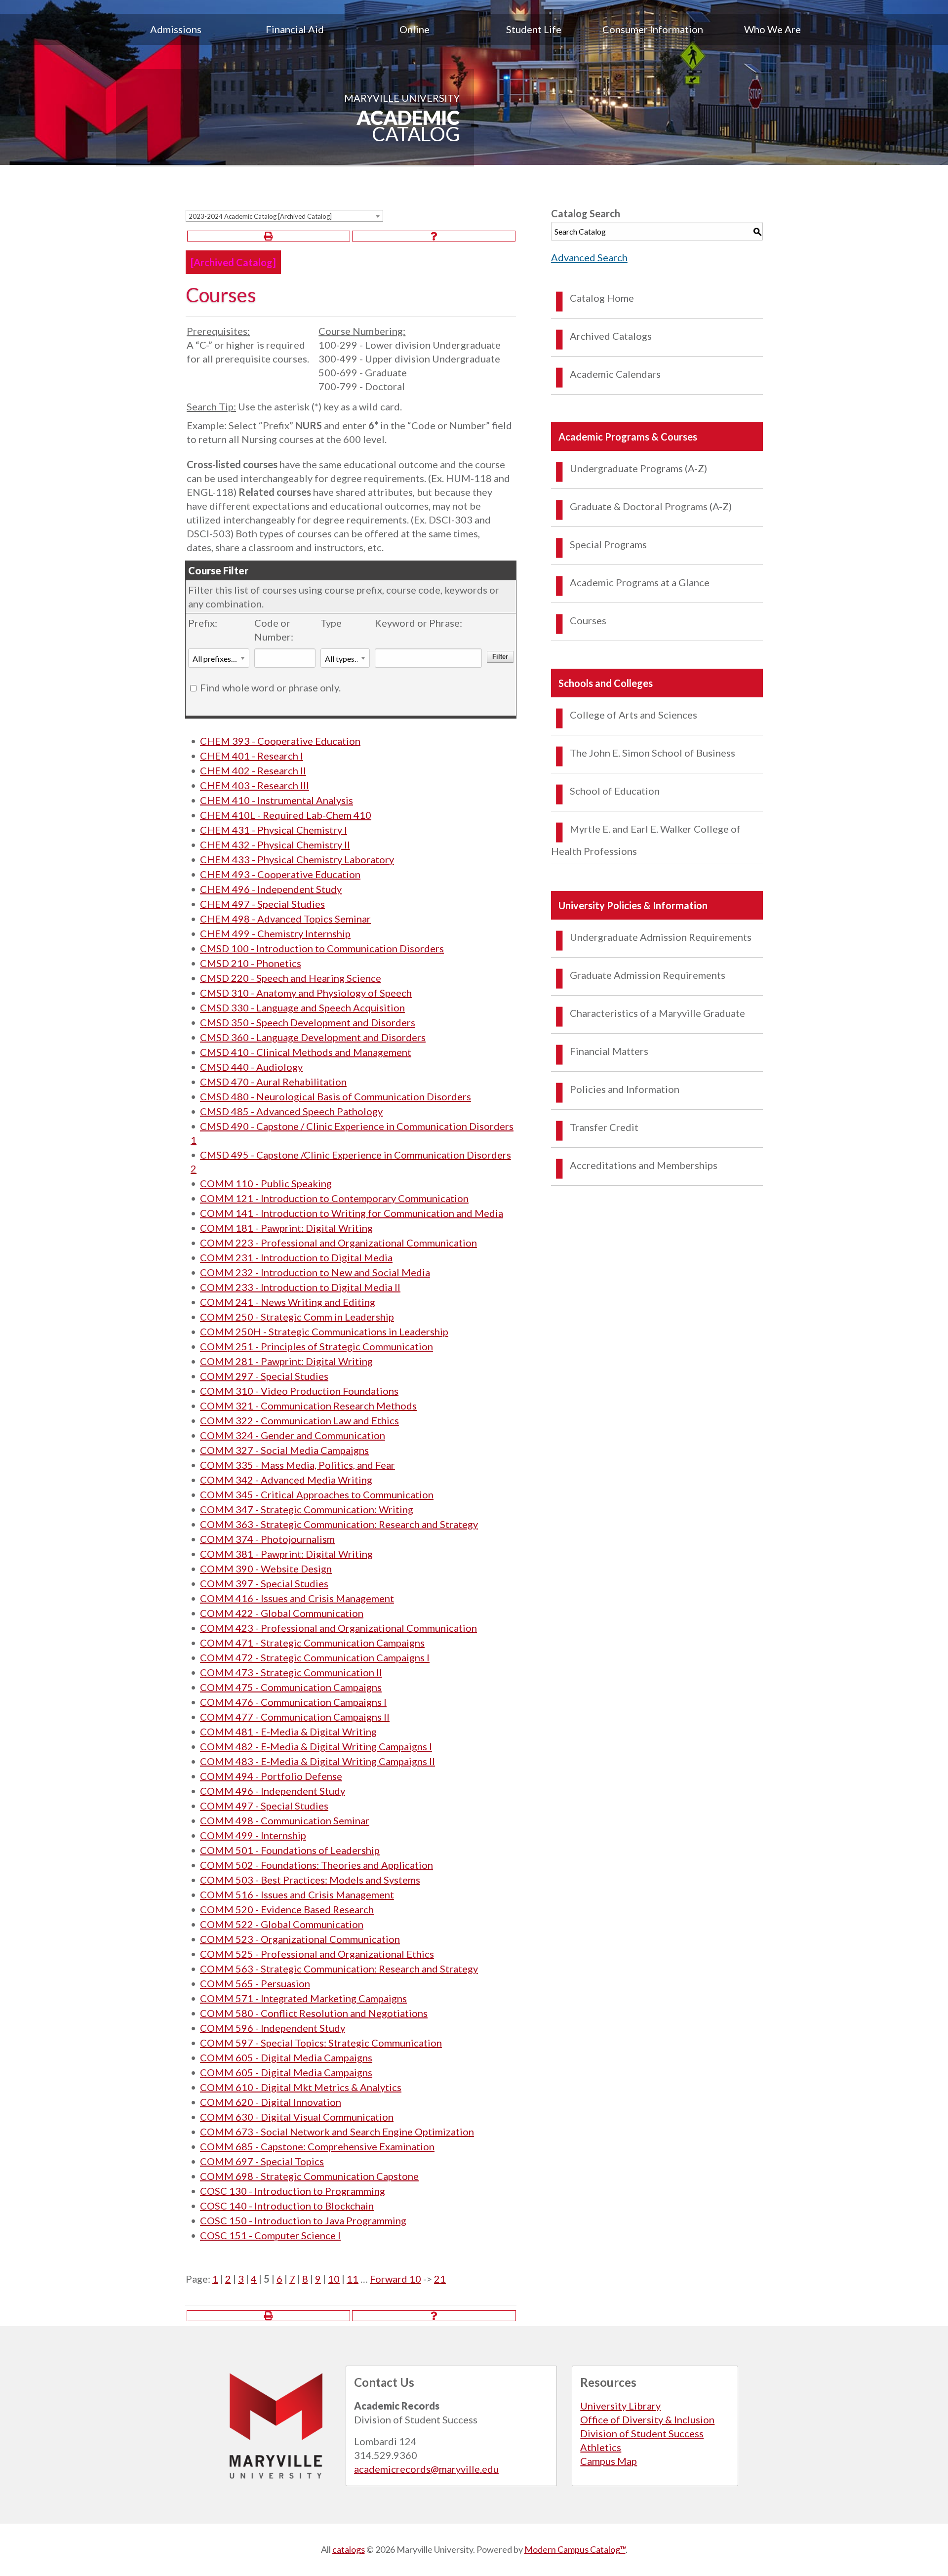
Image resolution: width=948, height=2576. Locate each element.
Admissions (176, 29)
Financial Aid (295, 29)
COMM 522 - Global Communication (282, 1924)
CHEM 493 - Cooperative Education (280, 874)
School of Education (615, 791)
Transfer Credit (604, 1127)
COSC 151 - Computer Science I (270, 2235)
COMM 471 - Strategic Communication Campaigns (312, 1643)
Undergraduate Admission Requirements (661, 937)
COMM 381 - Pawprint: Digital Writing (286, 1554)
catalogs (349, 2549)
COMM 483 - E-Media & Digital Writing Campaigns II (317, 1761)
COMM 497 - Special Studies (264, 1806)
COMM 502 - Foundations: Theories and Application (316, 1865)
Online (415, 29)
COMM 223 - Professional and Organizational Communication (338, 1243)
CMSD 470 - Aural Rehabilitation (273, 1082)
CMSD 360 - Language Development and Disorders (313, 1037)
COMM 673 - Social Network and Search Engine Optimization (337, 2132)
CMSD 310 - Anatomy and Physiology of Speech (306, 993)
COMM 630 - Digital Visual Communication (297, 2117)
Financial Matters (609, 1051)
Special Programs (608, 544)
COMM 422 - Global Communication (282, 1613)
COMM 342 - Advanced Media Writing (286, 1480)
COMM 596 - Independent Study (273, 2028)
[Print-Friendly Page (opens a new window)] (269, 236)
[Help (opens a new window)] (434, 236)
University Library (620, 2406)
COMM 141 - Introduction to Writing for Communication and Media (352, 1213)
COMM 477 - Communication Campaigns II (295, 1717)
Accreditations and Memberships (644, 1165)
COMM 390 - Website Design (266, 1569)
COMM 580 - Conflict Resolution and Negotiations (314, 2013)
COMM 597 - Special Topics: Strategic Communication (321, 2043)
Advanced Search (589, 257)
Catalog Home (602, 298)
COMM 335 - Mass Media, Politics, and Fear (297, 1465)
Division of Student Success (642, 2433)
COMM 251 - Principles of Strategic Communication (316, 1346)
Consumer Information (653, 29)
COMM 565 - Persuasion (255, 1983)
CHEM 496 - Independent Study (271, 889)
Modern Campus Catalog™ (575, 2549)
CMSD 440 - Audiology (251, 1067)
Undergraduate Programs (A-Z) (638, 468)
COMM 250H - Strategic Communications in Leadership (324, 1331)
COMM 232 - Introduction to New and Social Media (315, 1272)
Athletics (601, 2447)
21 (440, 2279)
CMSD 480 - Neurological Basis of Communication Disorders (336, 1096)
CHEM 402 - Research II (253, 770)
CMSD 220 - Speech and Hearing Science (291, 978)
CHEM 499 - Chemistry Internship (275, 933)
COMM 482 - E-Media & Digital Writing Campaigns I (316, 1746)
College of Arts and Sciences (633, 715)
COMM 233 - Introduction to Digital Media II (300, 1287)
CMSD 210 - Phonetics (251, 963)
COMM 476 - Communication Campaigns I (293, 1702)
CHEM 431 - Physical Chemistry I (274, 830)
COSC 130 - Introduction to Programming (293, 2191)
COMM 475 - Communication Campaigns (291, 1687)
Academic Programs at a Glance (640, 582)
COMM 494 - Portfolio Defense (271, 1776)
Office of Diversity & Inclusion (647, 2419)
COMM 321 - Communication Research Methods (308, 1406)
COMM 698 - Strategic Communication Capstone (309, 2176)
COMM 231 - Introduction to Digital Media (296, 1257)
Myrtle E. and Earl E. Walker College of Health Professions (646, 840)
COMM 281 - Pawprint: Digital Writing (286, 1361)
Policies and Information (625, 1089)
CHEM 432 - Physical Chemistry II (275, 845)
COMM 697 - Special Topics (262, 2161)
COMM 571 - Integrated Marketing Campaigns (303, 1998)
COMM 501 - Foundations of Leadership (290, 1850)
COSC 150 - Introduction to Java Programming (303, 2220)
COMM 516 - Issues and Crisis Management (297, 1894)
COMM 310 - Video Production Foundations (299, 1391)
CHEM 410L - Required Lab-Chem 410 (286, 815)
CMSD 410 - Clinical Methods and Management (306, 1052)
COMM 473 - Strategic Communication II (291, 1672)
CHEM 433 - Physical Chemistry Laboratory (297, 859)
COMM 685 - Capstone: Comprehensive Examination (317, 2146)
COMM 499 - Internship (253, 1835)
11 (353, 2279)
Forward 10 (395, 2279)
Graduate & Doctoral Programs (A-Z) (651, 506)
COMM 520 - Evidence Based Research (287, 1909)
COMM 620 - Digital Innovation (271, 2102)
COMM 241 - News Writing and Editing (288, 1302)
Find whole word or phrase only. (270, 687)
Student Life (534, 29)
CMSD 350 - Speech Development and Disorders (308, 1022)
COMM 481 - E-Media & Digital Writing (288, 1731)
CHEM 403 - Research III (255, 785)
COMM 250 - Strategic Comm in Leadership (297, 1317)
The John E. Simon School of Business (652, 753)
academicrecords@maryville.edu (426, 2469)
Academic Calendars (615, 374)
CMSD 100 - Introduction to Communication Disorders (322, 948)
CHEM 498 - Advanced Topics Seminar (285, 919)
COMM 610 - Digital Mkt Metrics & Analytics (301, 2087)
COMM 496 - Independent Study (273, 1791)
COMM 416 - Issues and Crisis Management (297, 1598)
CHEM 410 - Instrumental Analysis (276, 800)
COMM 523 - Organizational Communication (300, 1939)
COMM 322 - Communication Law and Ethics (299, 1420)
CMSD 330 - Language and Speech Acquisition (302, 1007)
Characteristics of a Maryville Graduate (657, 1013)
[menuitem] (176, 29)
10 (334, 2279)
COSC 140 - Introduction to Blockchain (287, 2206)
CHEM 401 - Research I (252, 756)
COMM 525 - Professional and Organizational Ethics (317, 1954)
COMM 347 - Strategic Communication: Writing (307, 1509)
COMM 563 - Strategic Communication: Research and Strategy (339, 1969)
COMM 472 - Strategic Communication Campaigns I (315, 1657)
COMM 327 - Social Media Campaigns (284, 1450)
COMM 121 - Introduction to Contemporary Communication (334, 1198)
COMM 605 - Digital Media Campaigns (286, 2057)
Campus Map (609, 2461)
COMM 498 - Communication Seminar (285, 1820)
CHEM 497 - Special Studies (262, 904)
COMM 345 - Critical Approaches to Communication (317, 1494)
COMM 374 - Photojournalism (267, 1539)
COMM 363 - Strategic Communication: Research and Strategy (339, 1524)
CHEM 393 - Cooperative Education (280, 741)
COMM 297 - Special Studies (264, 1376)
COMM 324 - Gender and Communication (293, 1435)
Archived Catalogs (611, 336)
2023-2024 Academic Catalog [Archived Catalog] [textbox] (260, 216)
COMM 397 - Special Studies (264, 1583)
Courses (588, 620)
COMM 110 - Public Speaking (266, 1183)
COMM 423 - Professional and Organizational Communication (338, 1628)
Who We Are (772, 29)
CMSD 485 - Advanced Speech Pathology (291, 1111)
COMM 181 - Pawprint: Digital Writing (286, 1228)
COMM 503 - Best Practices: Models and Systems (310, 1880)
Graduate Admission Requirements (648, 975)
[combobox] (284, 216)
